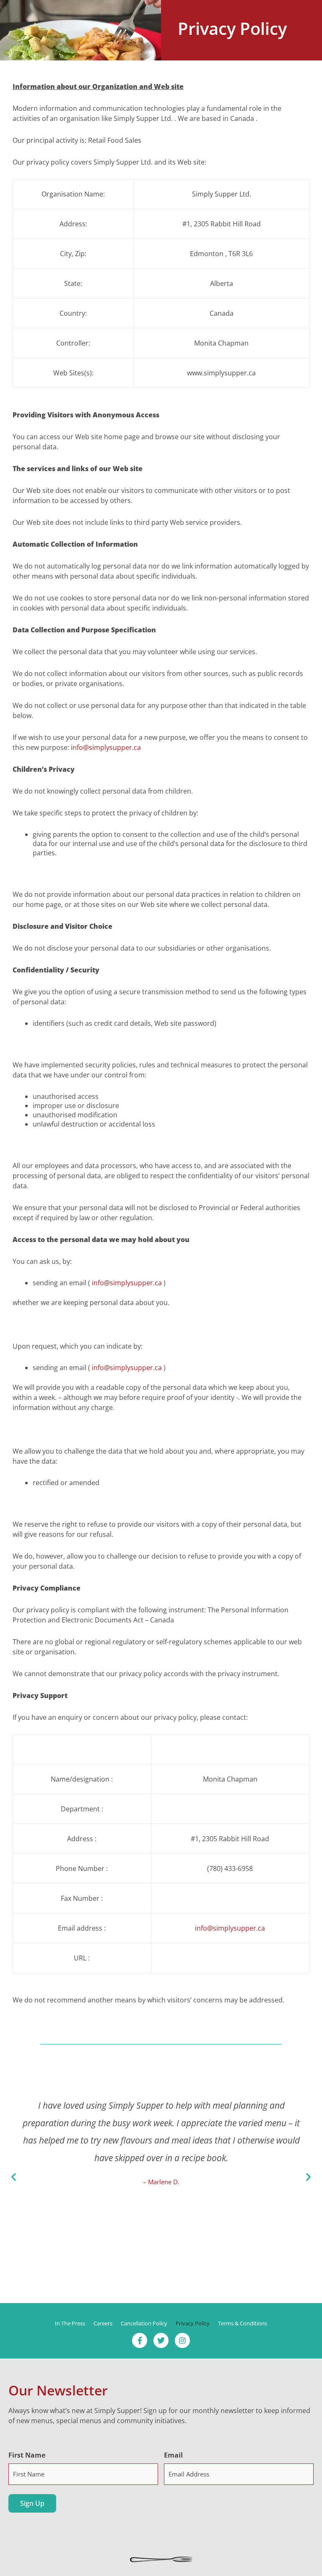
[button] (14, 2177)
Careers (103, 2323)
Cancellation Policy (144, 2323)
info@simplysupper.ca (106, 747)
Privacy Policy (193, 2323)
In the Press (70, 2323)
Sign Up (32, 2503)
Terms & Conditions (243, 2323)
